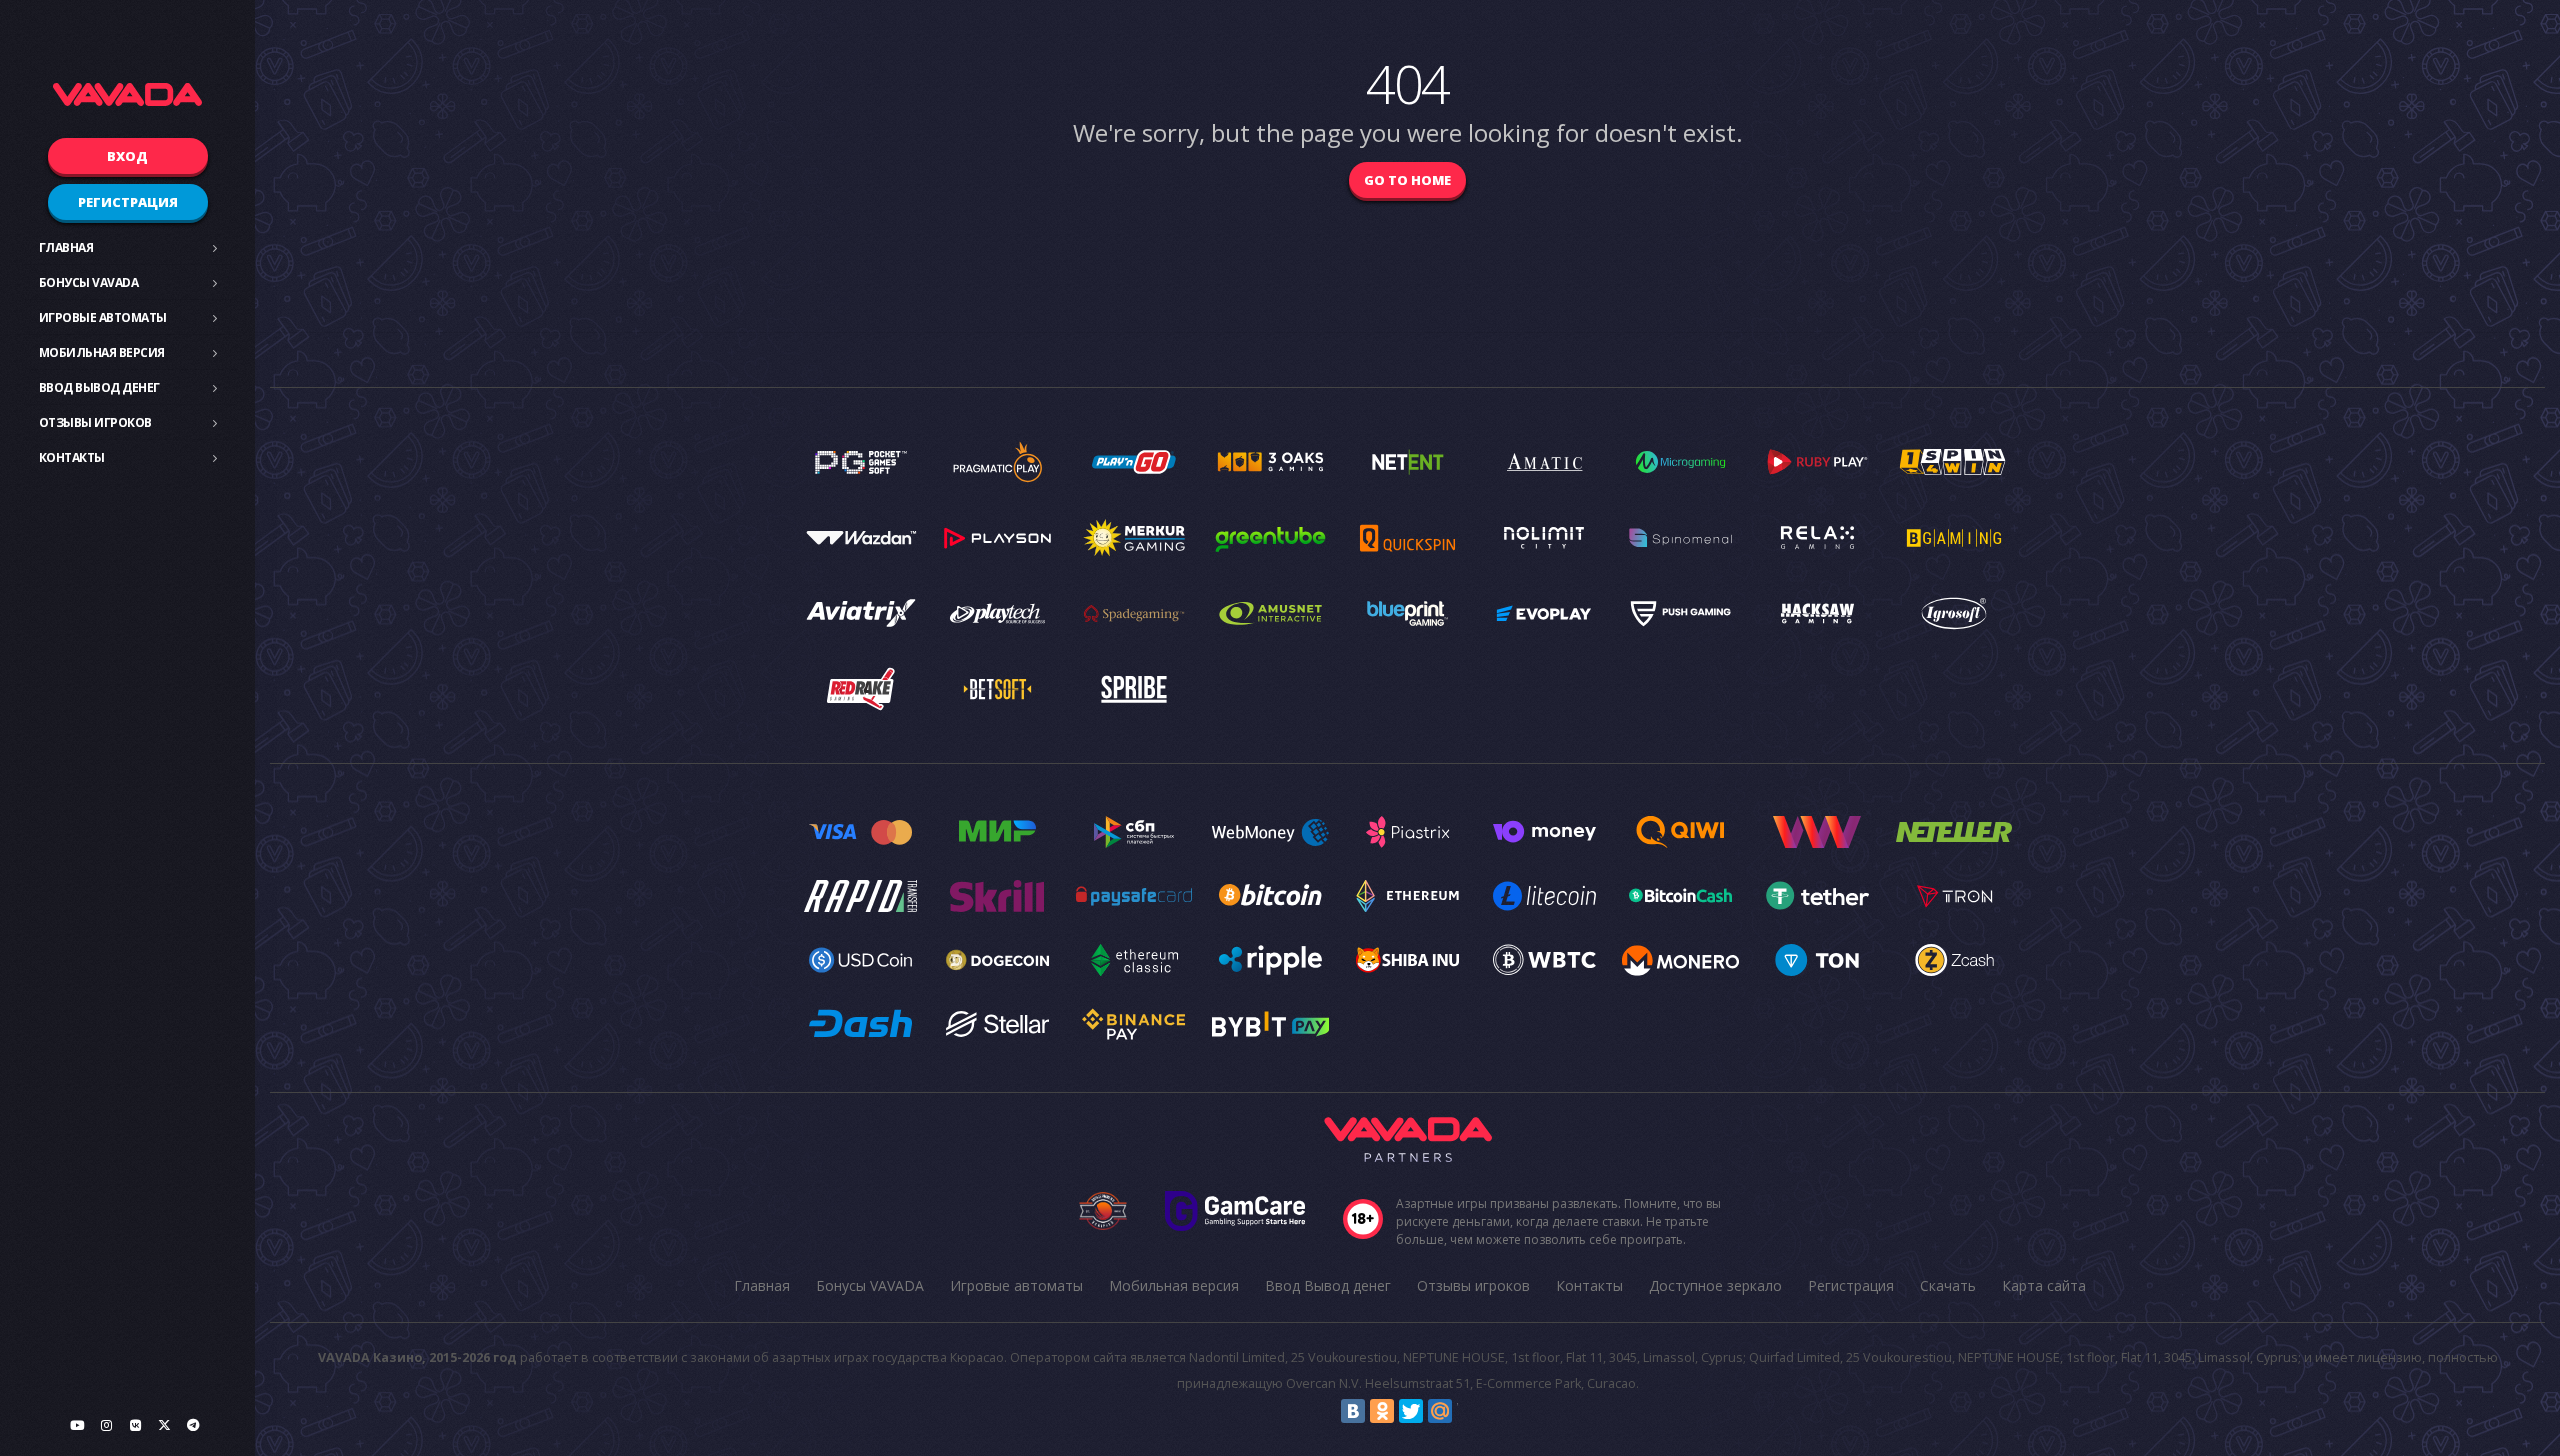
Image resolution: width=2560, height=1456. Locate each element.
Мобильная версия (102, 352)
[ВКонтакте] (1353, 1411)
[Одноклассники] (1382, 1411)
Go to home (1407, 180)
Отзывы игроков (95, 422)
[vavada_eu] (164, 1425)
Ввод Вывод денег (99, 387)
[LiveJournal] (1469, 1411)
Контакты (72, 457)
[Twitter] (1411, 1411)
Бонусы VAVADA (89, 282)
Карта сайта (2044, 1285)
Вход (127, 156)
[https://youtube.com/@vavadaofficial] (77, 1425)
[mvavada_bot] (193, 1425)
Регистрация (128, 202)
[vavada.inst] (106, 1425)
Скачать (1948, 1285)
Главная (66, 247)
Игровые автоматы (103, 317)
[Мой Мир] (1440, 1411)
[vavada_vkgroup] (135, 1425)
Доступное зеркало (1715, 1285)
